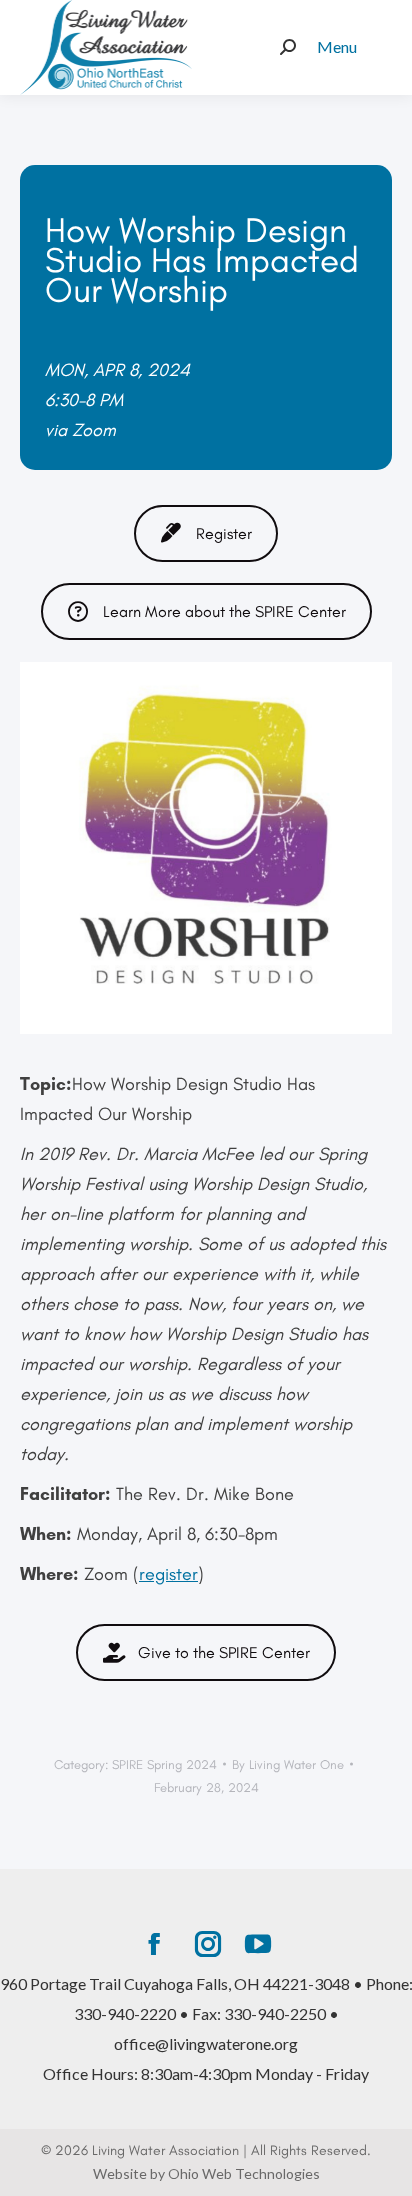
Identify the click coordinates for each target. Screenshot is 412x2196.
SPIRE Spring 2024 (164, 1764)
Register (224, 533)
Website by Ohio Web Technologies (206, 2173)
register (168, 1574)
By (288, 1764)
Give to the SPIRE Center (224, 1652)
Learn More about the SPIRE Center (224, 611)
